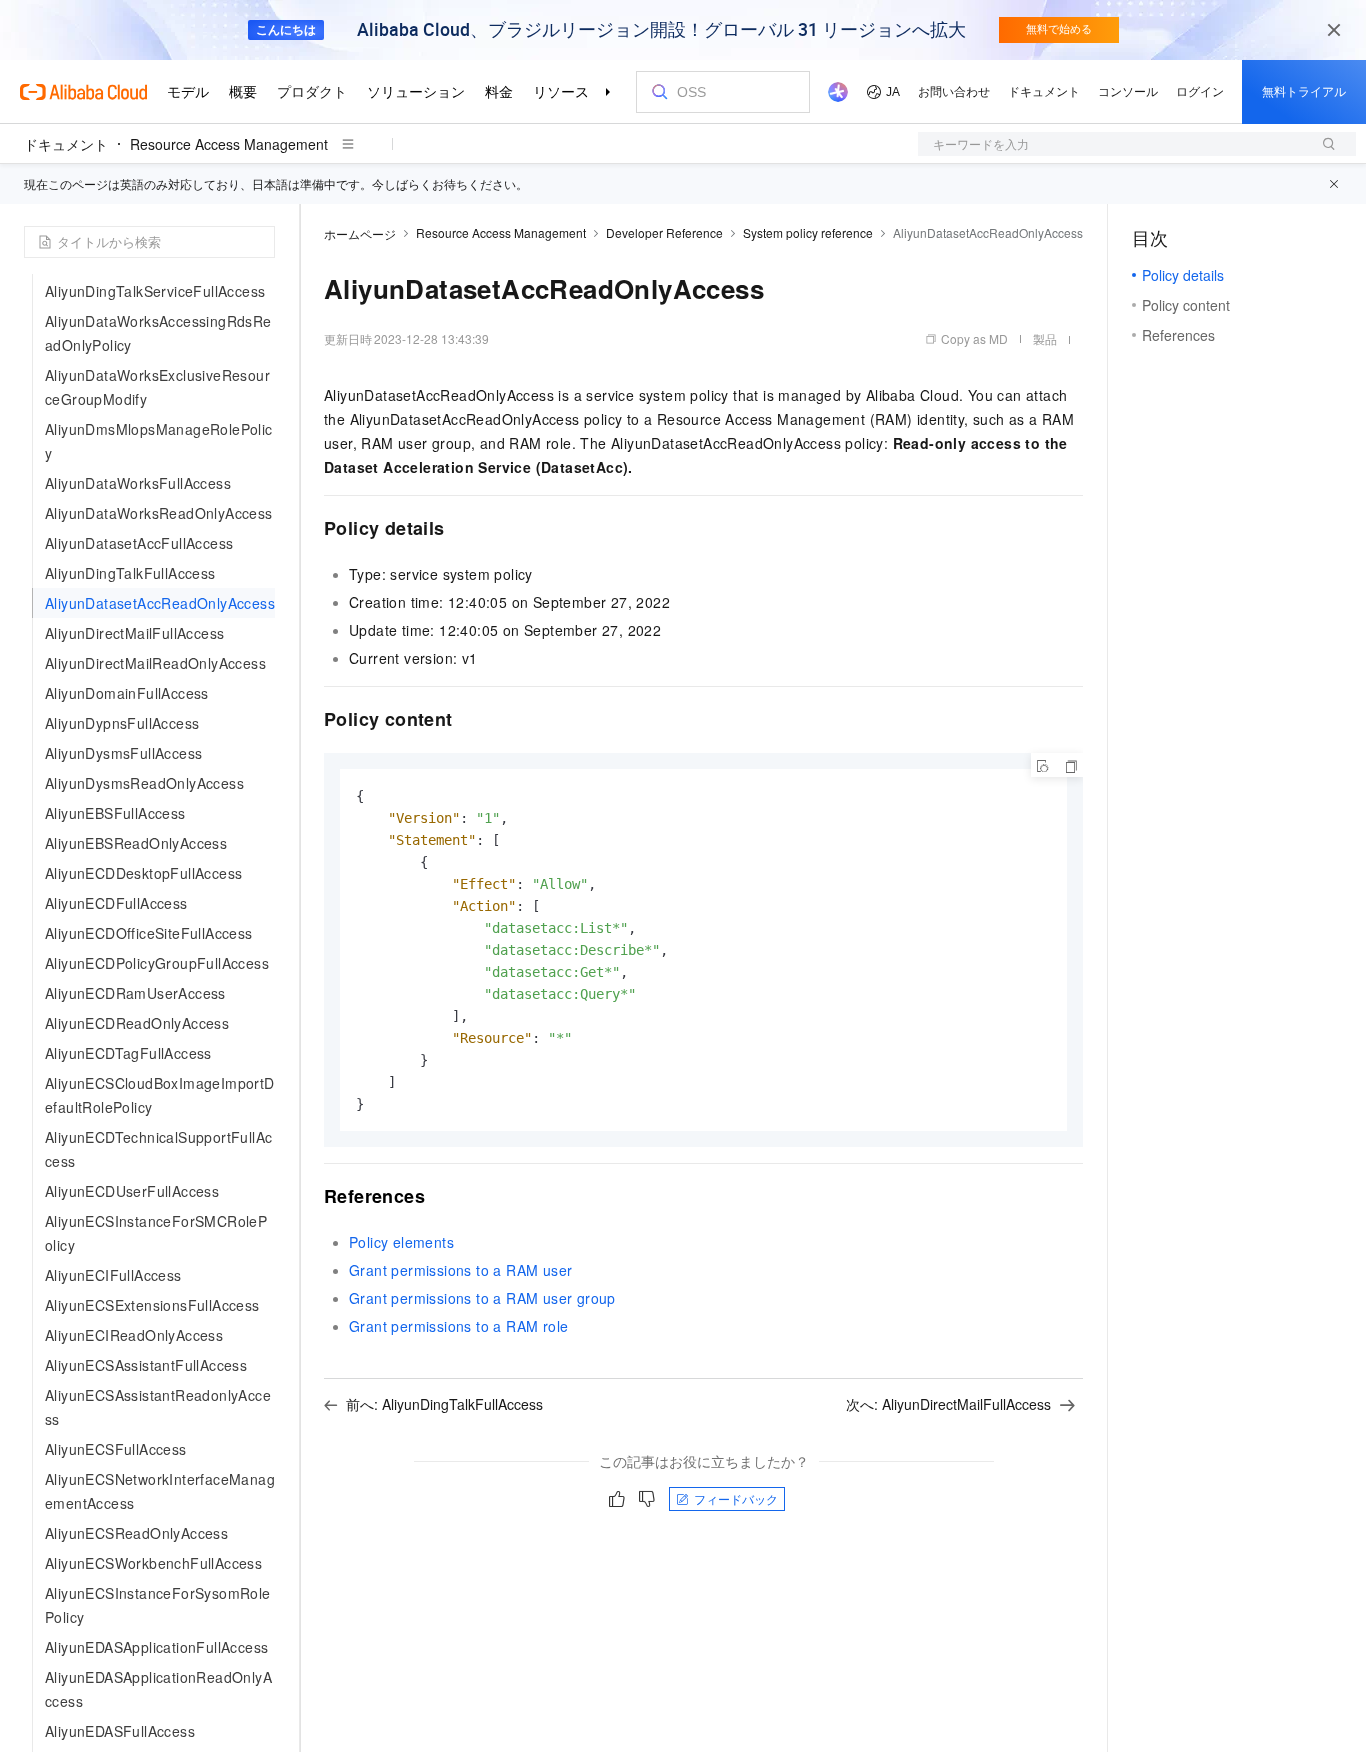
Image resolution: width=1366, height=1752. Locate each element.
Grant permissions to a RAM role (458, 1326)
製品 (1045, 338)
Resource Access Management (229, 144)
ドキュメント (66, 144)
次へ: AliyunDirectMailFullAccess (948, 1404)
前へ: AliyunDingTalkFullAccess (444, 1404)
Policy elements (401, 1242)
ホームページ (360, 233)
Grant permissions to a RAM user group (482, 1298)
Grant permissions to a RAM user (460, 1270)
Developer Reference (664, 232)
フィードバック (736, 1498)
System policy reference (808, 232)
